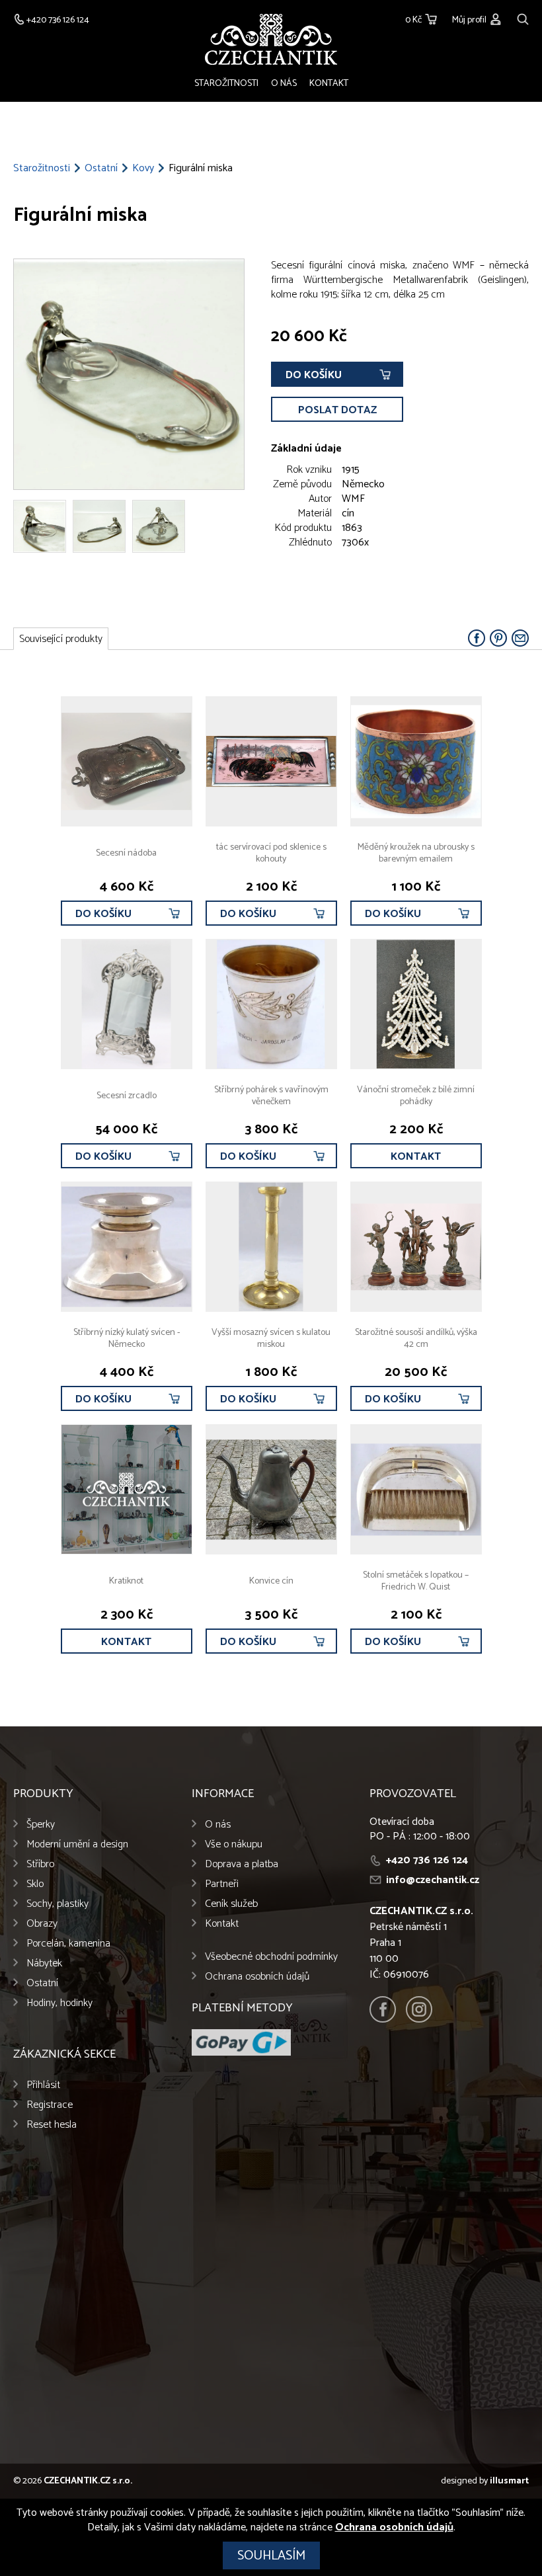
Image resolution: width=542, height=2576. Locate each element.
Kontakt (329, 84)
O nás (284, 84)
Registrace (50, 2105)
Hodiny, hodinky (59, 2003)
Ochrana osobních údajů (257, 1977)
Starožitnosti (226, 84)
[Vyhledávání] (523, 18)
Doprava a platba (242, 1864)
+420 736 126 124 (427, 1860)
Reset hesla (52, 2125)
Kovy (143, 169)
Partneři (222, 1884)
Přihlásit (43, 2085)
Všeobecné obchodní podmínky (271, 1957)
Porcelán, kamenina (68, 1944)
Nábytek (44, 1963)
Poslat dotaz (337, 410)
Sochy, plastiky (58, 1904)
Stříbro (40, 1864)
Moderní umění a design (77, 1844)
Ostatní (101, 169)
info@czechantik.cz (433, 1880)
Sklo (35, 1884)
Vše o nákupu (234, 1844)
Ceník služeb (231, 1904)
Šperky (41, 1825)
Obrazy (42, 1924)
